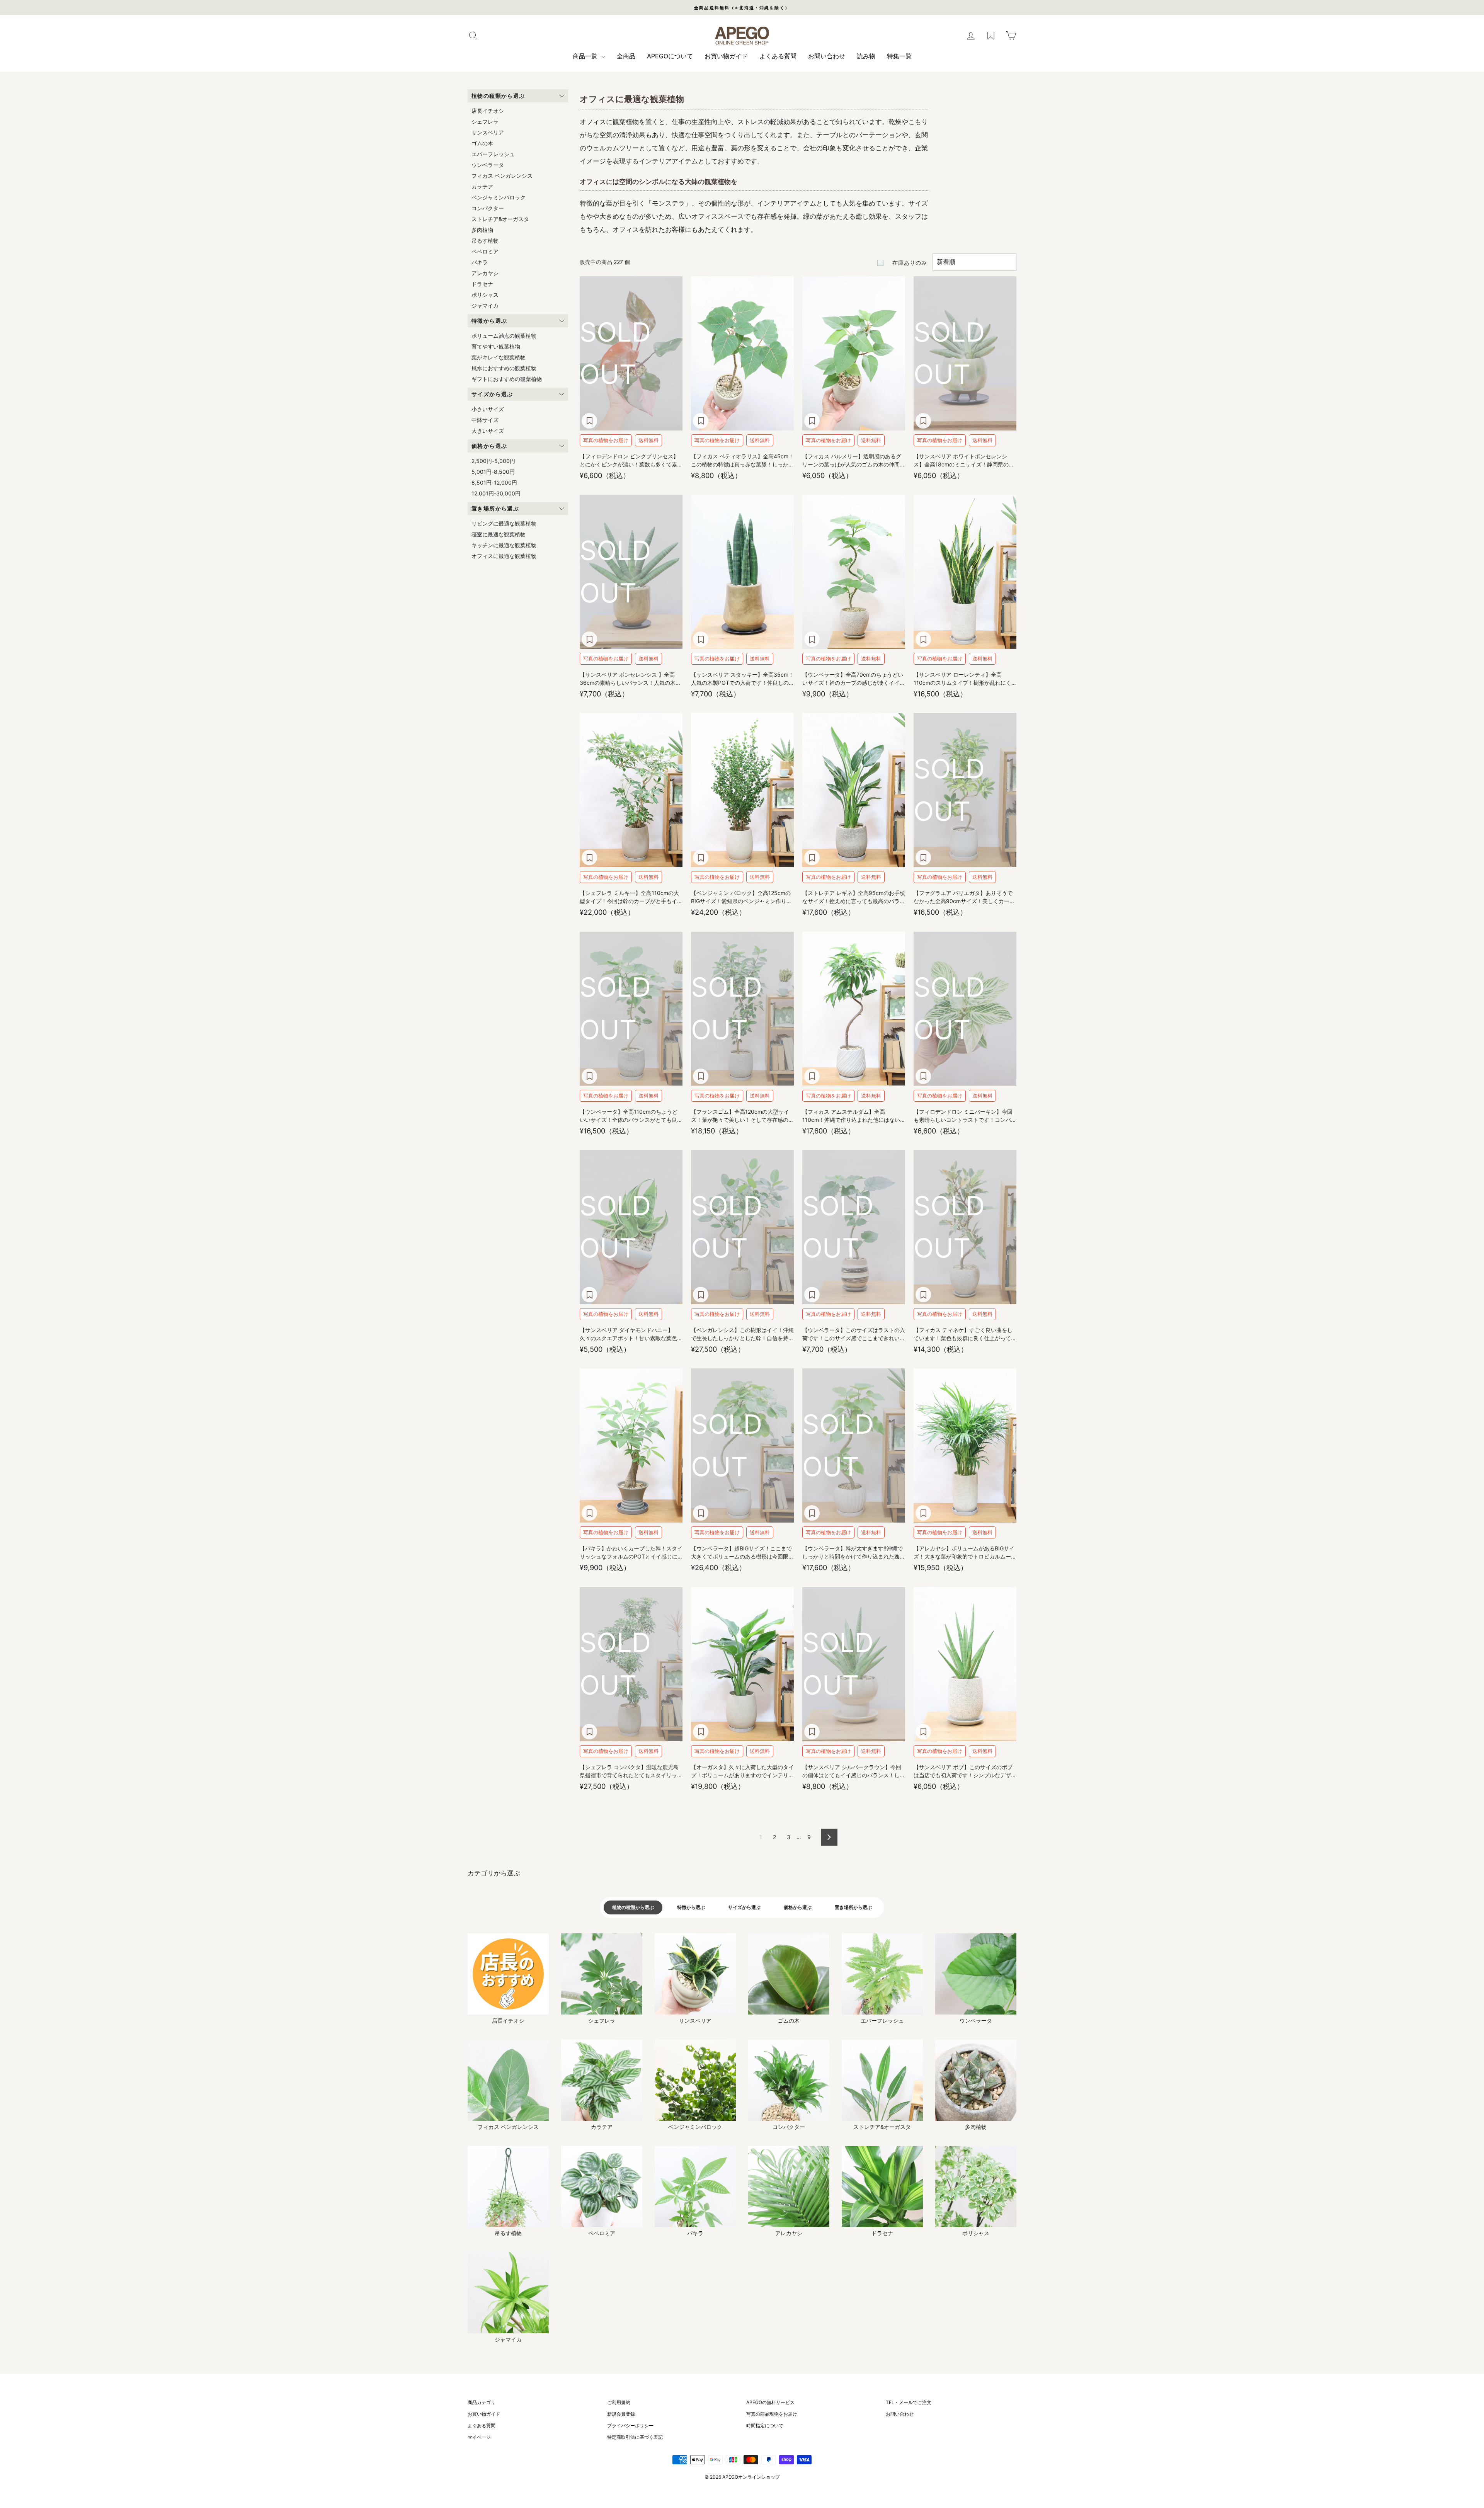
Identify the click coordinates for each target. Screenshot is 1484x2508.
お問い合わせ (827, 56)
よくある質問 (778, 56)
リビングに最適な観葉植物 (504, 523)
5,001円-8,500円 (493, 472)
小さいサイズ (488, 409)
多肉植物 (482, 230)
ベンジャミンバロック (499, 197)
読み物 (866, 56)
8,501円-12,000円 (494, 482)
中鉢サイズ (485, 420)
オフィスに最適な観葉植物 (504, 556)
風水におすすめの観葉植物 (504, 368)
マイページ (479, 2437)
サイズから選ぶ (744, 1907)
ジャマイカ (485, 305)
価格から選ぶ (798, 1907)
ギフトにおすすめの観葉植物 (507, 379)
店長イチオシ (488, 111)
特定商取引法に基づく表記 (635, 2437)
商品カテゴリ (482, 2402)
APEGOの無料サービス (770, 2402)
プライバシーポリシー (630, 2425)
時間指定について (765, 2425)
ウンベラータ (488, 165)
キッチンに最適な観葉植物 (504, 545)
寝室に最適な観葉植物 (499, 534)
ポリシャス (485, 295)
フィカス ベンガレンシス (502, 176)
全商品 (626, 56)
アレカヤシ (485, 273)
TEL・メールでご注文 (909, 2402)
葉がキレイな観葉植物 (499, 357)
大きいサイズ (488, 431)
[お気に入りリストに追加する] (589, 421)
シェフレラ (485, 122)
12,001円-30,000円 (496, 493)
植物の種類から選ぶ (633, 1907)
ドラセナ (482, 284)
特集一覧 (899, 56)
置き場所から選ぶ (853, 1907)
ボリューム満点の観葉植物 (504, 336)
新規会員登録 (621, 2414)
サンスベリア (488, 132)
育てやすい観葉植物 (496, 346)
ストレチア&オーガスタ (500, 219)
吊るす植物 (485, 241)
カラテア (482, 186)
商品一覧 (586, 56)
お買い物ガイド (726, 56)
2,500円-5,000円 (493, 461)
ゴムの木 (482, 143)
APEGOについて (670, 56)
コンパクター (488, 208)
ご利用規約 (619, 2402)
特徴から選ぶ (691, 1907)
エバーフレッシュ (493, 154)
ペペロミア (485, 251)
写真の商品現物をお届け (772, 2414)
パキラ (480, 262)
